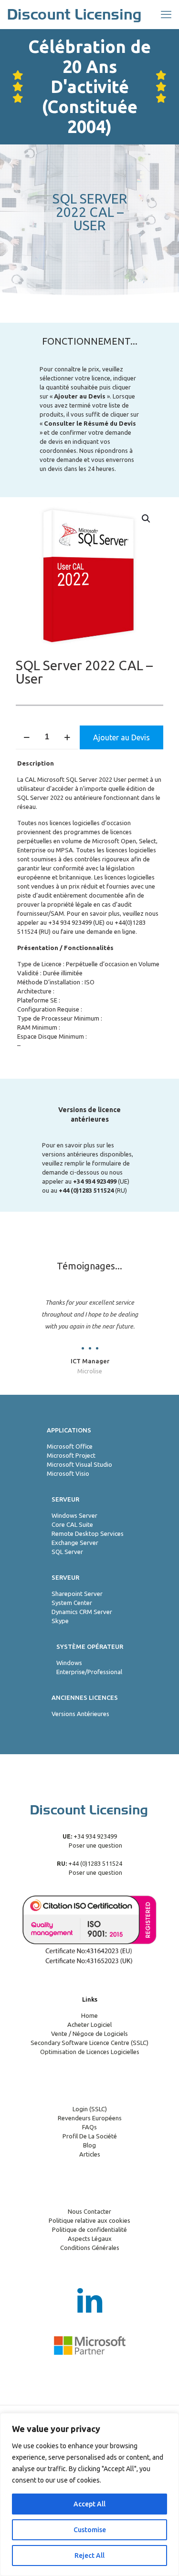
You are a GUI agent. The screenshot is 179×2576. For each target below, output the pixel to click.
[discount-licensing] (75, 14)
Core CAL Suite (72, 1524)
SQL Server (67, 1552)
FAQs (89, 2127)
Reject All (89, 2556)
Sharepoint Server (77, 1594)
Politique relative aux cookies (89, 2220)
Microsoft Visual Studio (79, 1464)
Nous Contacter (89, 2211)
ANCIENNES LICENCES (85, 1697)
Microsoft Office (70, 1446)
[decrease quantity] (26, 737)
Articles (90, 2154)
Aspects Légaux (90, 2239)
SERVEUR (65, 1499)
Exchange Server (75, 1543)
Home (89, 2015)
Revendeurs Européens (90, 2118)
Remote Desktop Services (88, 1533)
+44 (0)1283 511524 (95, 1863)
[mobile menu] (166, 14)
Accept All (89, 2504)
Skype (60, 1621)
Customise (90, 2530)
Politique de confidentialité (89, 2229)
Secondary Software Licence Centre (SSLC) (89, 2043)
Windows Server (74, 1515)
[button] (147, 519)
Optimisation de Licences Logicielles (90, 2052)
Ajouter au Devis (121, 737)
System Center (72, 1603)
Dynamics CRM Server (82, 1612)
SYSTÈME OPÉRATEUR (90, 1646)
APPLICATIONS (69, 1430)
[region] (89, 2494)
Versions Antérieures (80, 1714)
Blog (89, 2145)
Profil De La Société (90, 2136)
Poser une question (95, 1845)
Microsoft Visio (68, 1473)
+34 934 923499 (70, 922)
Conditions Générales (90, 2248)
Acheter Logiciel (89, 2024)
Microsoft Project (71, 1455)
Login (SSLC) (90, 2109)
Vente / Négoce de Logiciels (89, 2034)
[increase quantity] (67, 737)
